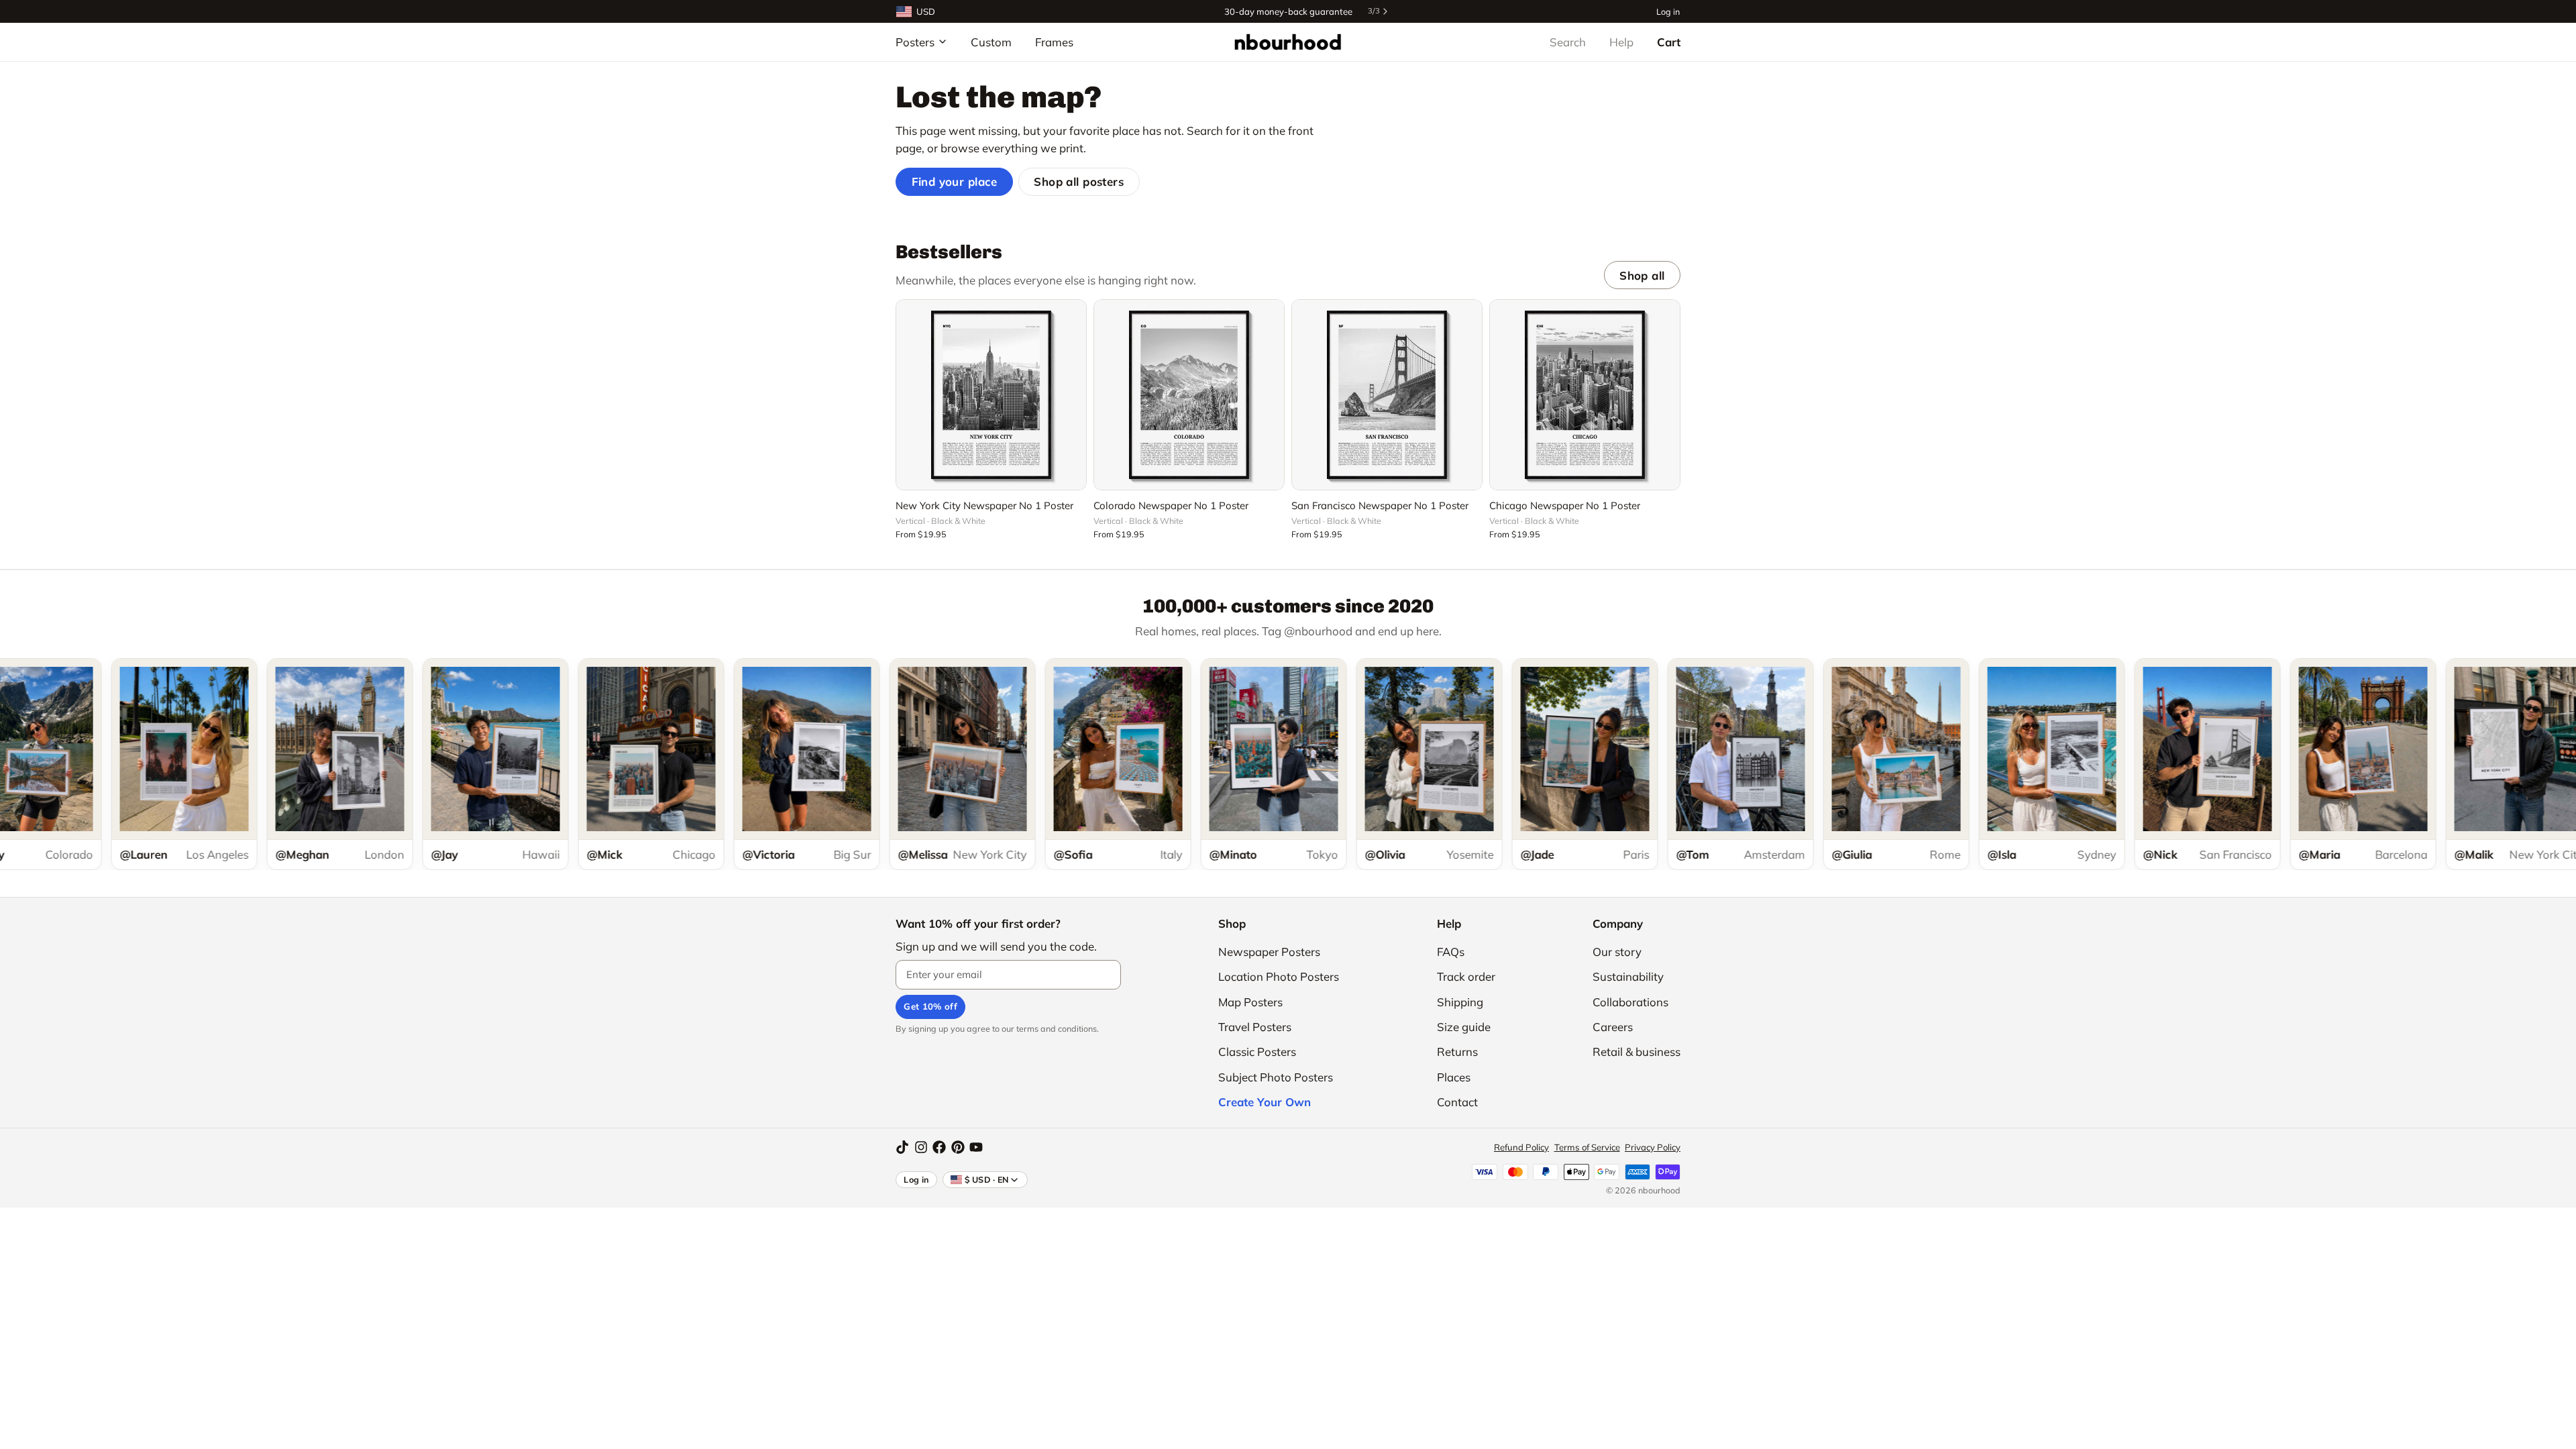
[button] (991, 472)
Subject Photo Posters (1276, 1077)
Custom (991, 42)
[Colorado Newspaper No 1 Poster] (1189, 395)
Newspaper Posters (1269, 952)
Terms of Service (1587, 1147)
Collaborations (1630, 1002)
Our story (1617, 952)
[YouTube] (976, 1147)
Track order (1466, 976)
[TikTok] (902, 1147)
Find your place (955, 181)
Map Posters (1250, 1002)
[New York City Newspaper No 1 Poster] (991, 395)
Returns (1457, 1052)
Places (1454, 1077)
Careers (1613, 1027)
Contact (1457, 1102)
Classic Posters (1257, 1052)
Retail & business (1636, 1052)
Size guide (1464, 1027)
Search (1568, 42)
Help (1621, 42)
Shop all (1642, 275)
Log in (1668, 11)
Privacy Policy (1653, 1147)
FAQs (1451, 952)
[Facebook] (939, 1147)
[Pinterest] (958, 1147)
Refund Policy (1521, 1147)
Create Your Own (1265, 1102)
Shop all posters (1079, 181)
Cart (1669, 42)
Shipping (1460, 1002)
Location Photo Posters (1279, 976)
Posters (915, 42)
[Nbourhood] (1288, 42)
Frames (1054, 42)
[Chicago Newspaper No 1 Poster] (1585, 395)
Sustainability (1628, 976)
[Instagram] (921, 1147)
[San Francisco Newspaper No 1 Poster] (1387, 395)
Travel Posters (1255, 1027)
